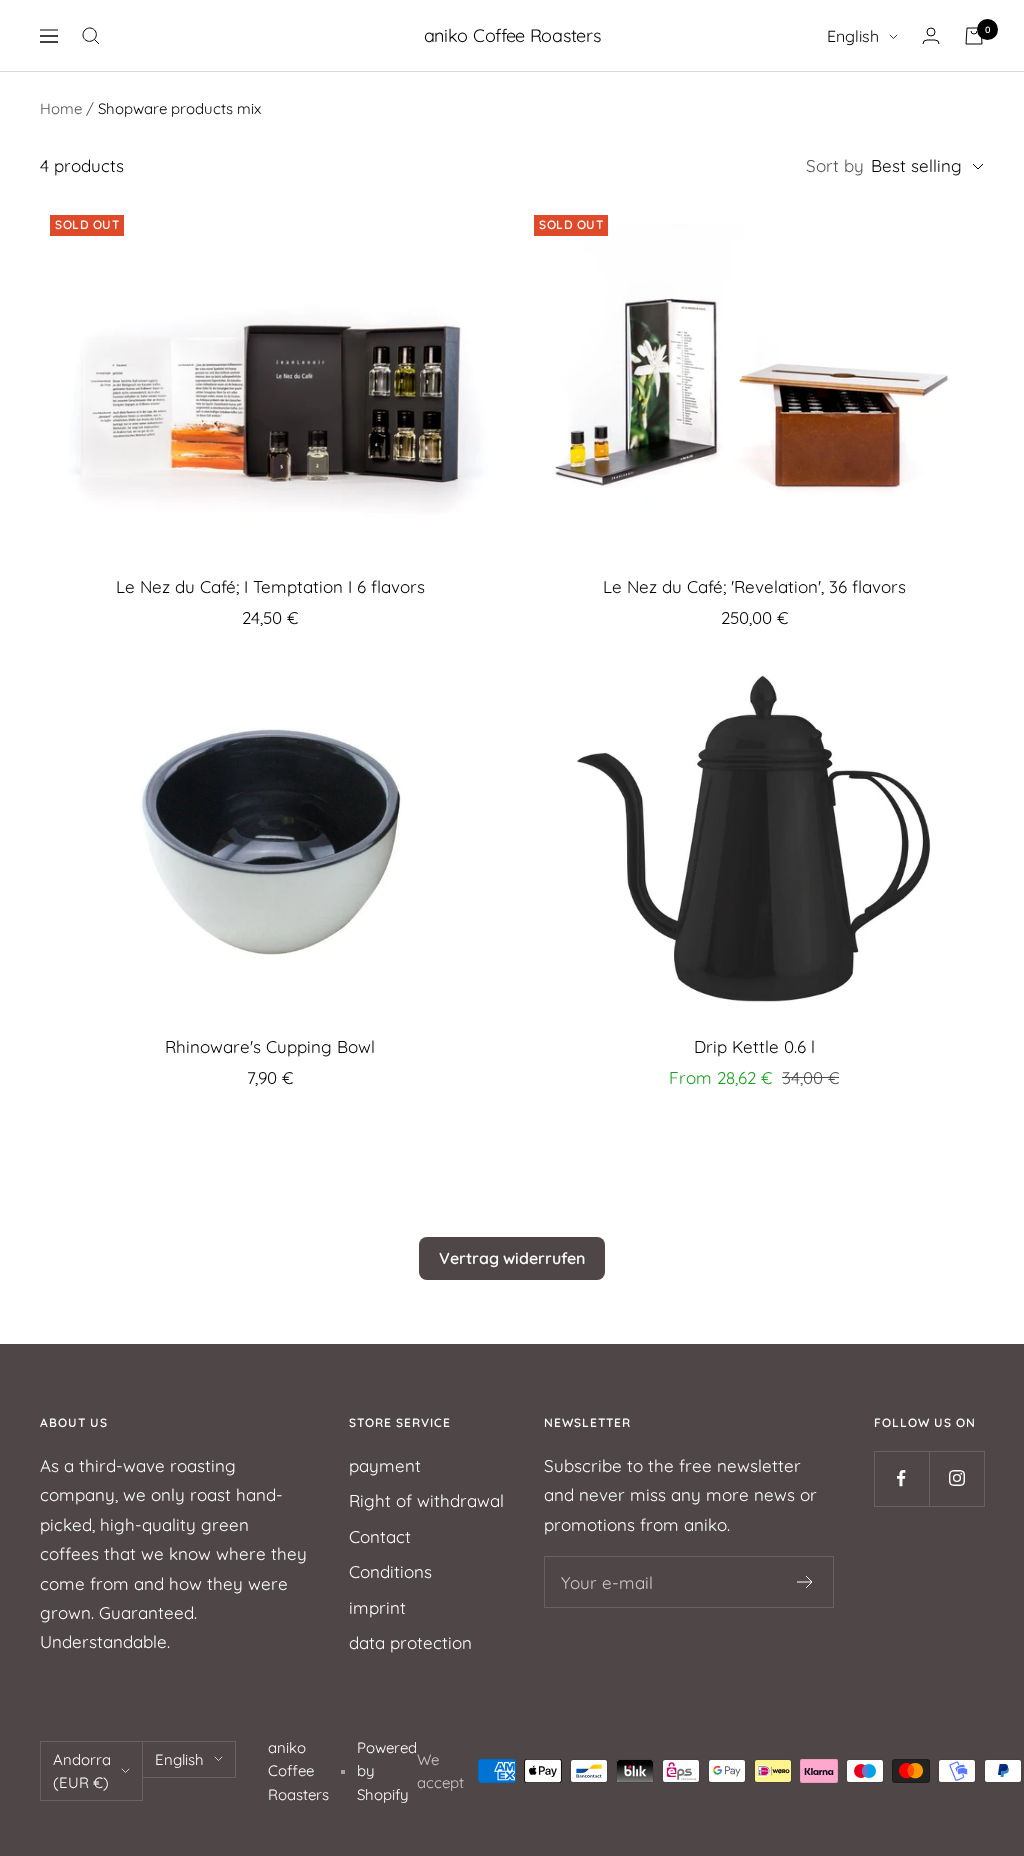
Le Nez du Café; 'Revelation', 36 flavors (754, 586)
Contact (380, 1536)
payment (385, 1465)
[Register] (805, 1582)
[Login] (931, 35)
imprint (377, 1607)
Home (61, 108)
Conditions (390, 1571)
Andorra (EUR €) (82, 1771)
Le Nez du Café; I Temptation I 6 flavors (270, 586)
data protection (410, 1642)
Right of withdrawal (426, 1500)
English (853, 36)
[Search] (91, 36)
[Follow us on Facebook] (901, 1478)
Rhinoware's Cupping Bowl (270, 1046)
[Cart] (974, 36)
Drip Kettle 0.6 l (754, 1046)
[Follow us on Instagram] (956, 1478)
